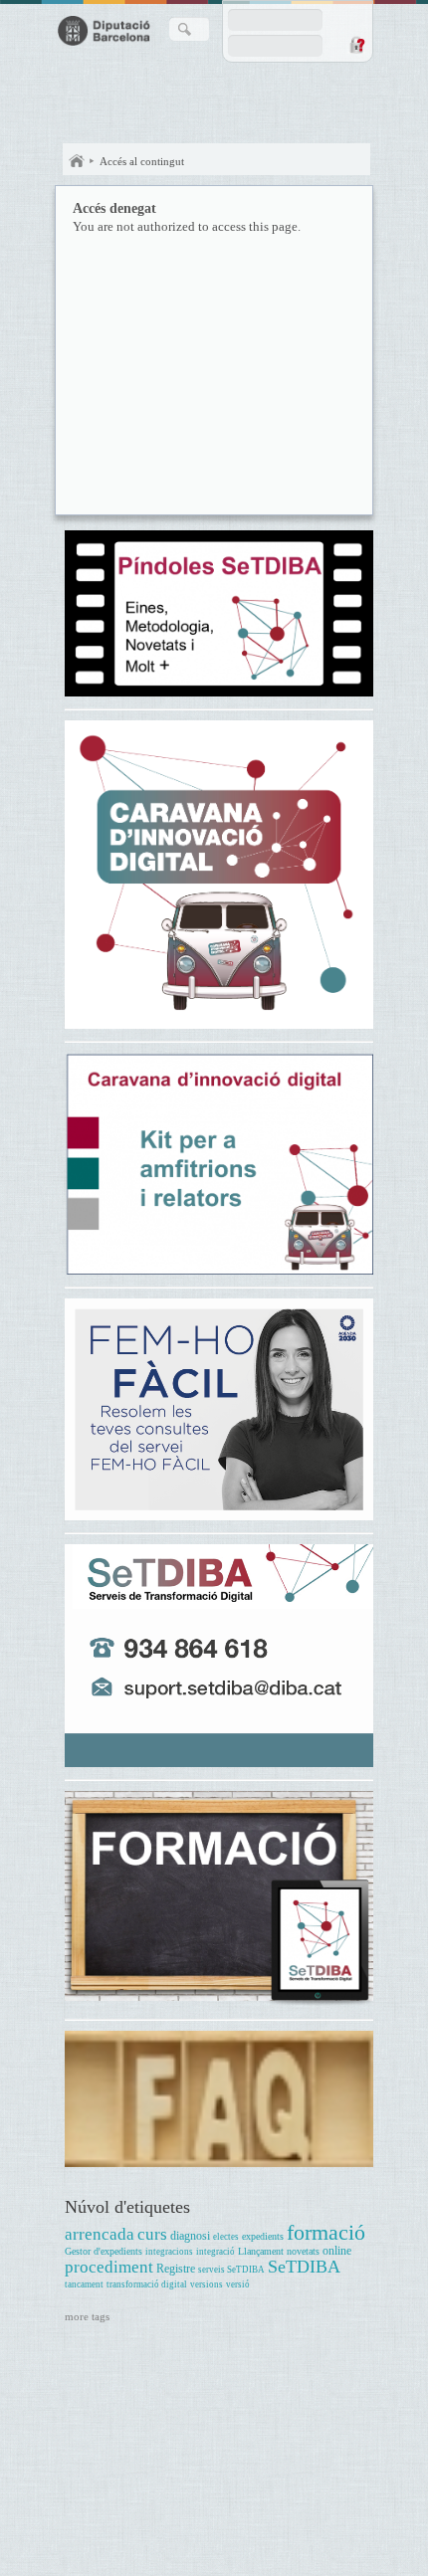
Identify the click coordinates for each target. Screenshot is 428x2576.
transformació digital (147, 2284)
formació (326, 2232)
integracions (169, 2252)
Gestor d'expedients (104, 2251)
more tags (87, 2316)
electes (226, 2237)
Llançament (261, 2251)
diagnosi (190, 2236)
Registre (176, 2269)
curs (152, 2234)
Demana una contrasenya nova (356, 45)
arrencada (100, 2234)
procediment (109, 2267)
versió (238, 2284)
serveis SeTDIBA (231, 2270)
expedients (263, 2236)
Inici (77, 161)
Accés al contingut (142, 161)
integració (215, 2252)
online (337, 2251)
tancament (84, 2284)
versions (207, 2284)
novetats (303, 2251)
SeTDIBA (304, 2267)
